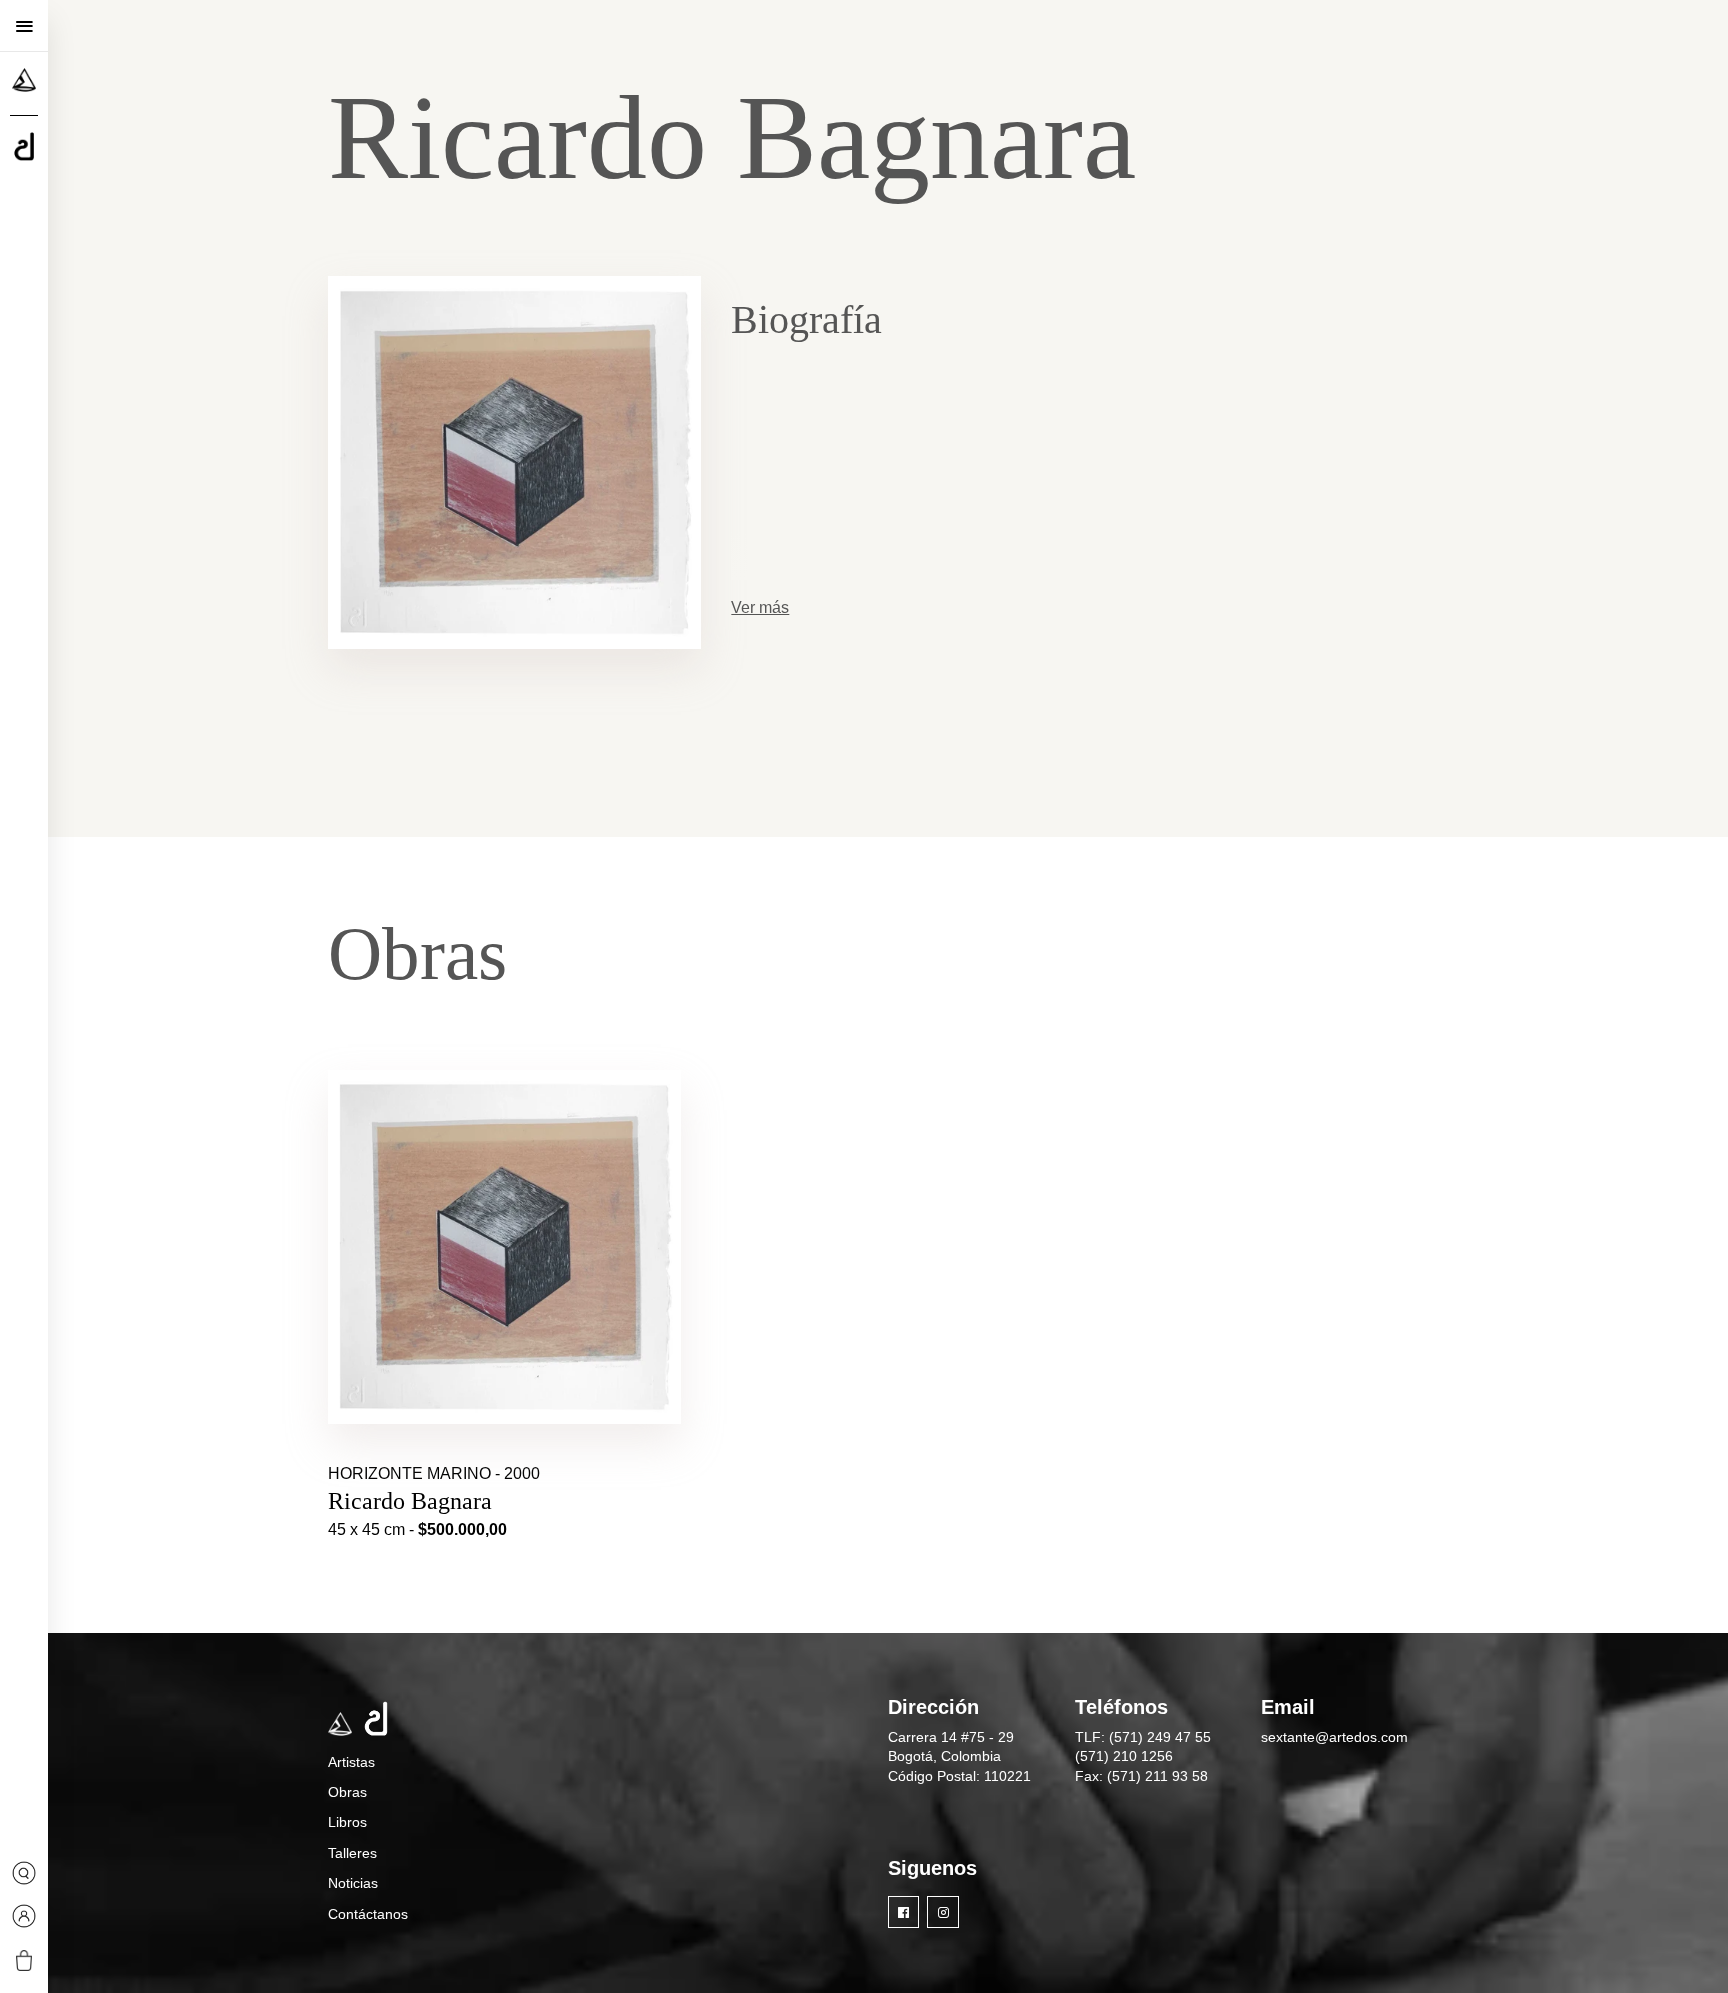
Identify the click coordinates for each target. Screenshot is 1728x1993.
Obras (347, 1792)
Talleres (352, 1853)
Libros (347, 1822)
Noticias (353, 1883)
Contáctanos (368, 1914)
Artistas (351, 1762)
